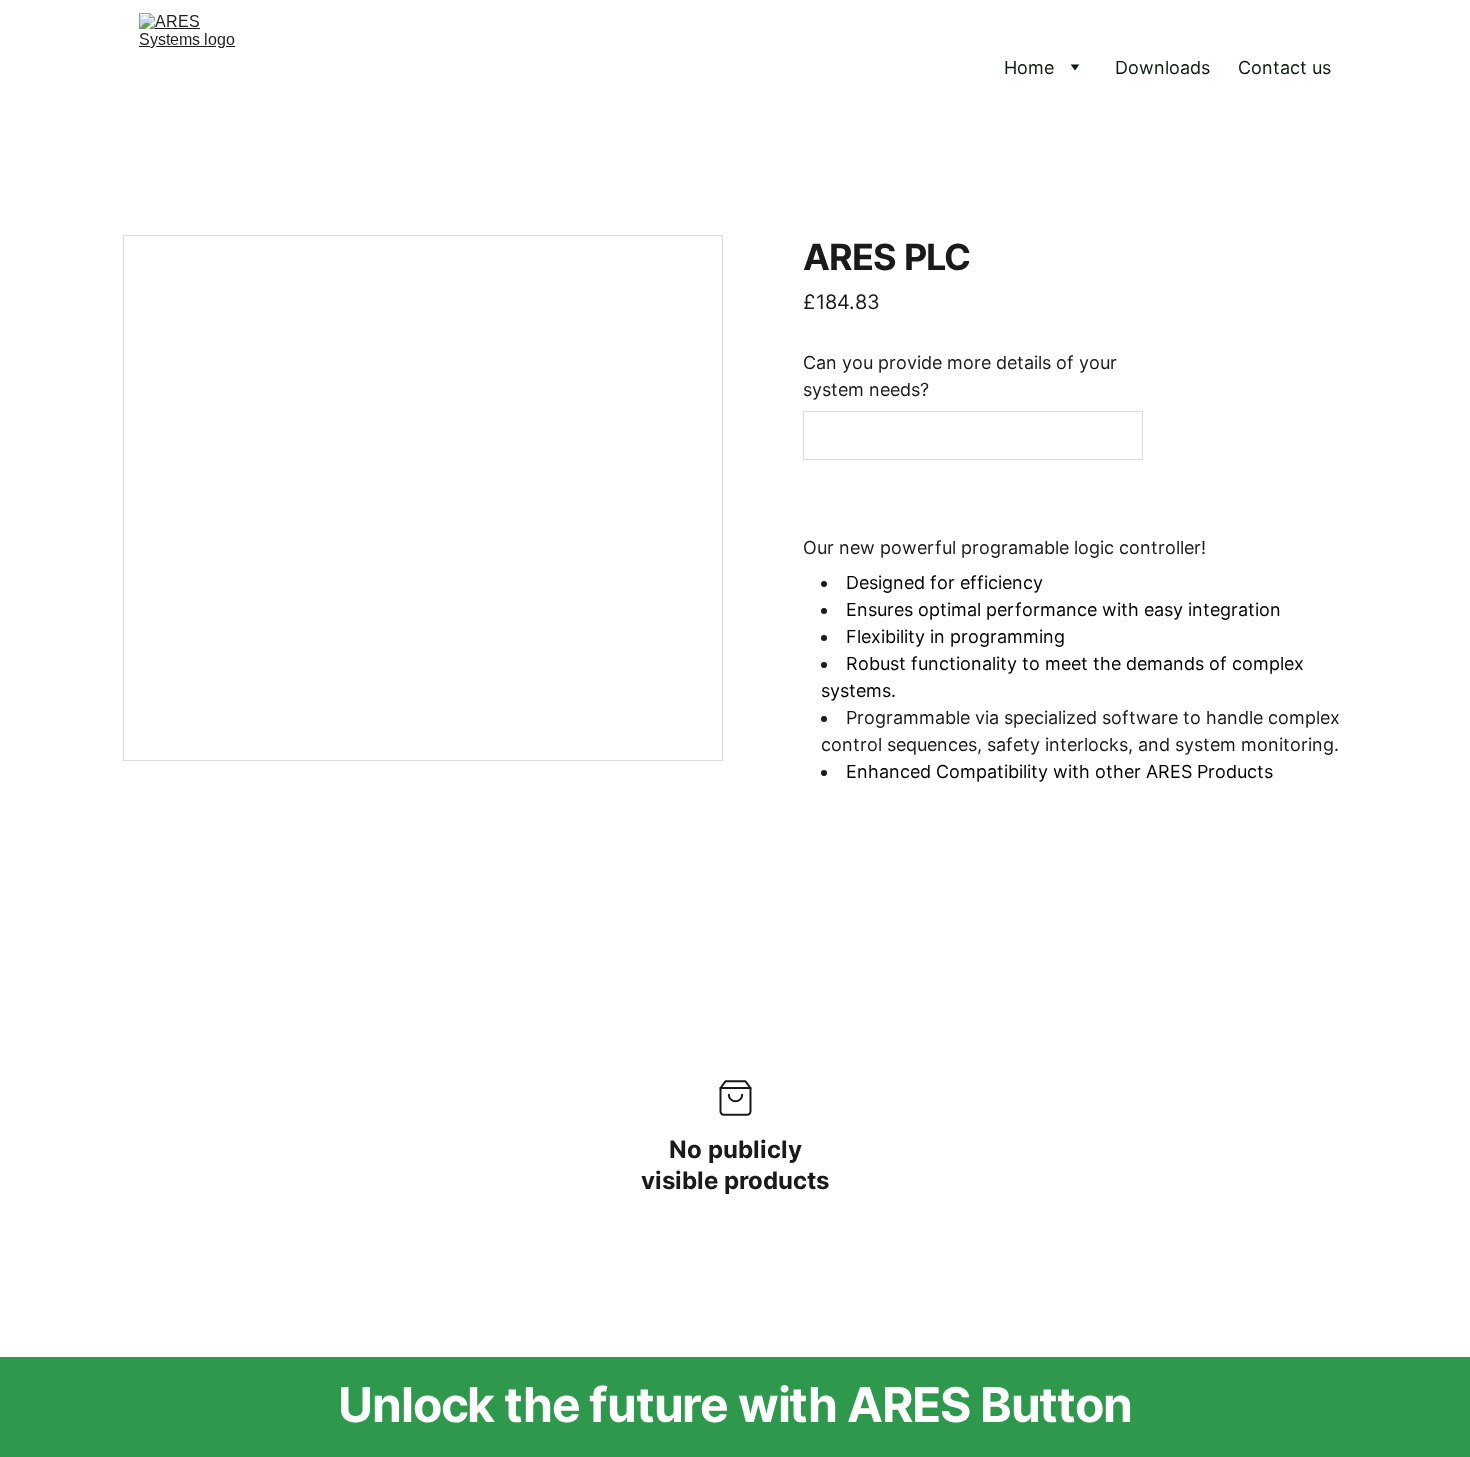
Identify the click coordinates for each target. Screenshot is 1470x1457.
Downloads (1162, 67)
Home (1029, 67)
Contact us (1284, 67)
